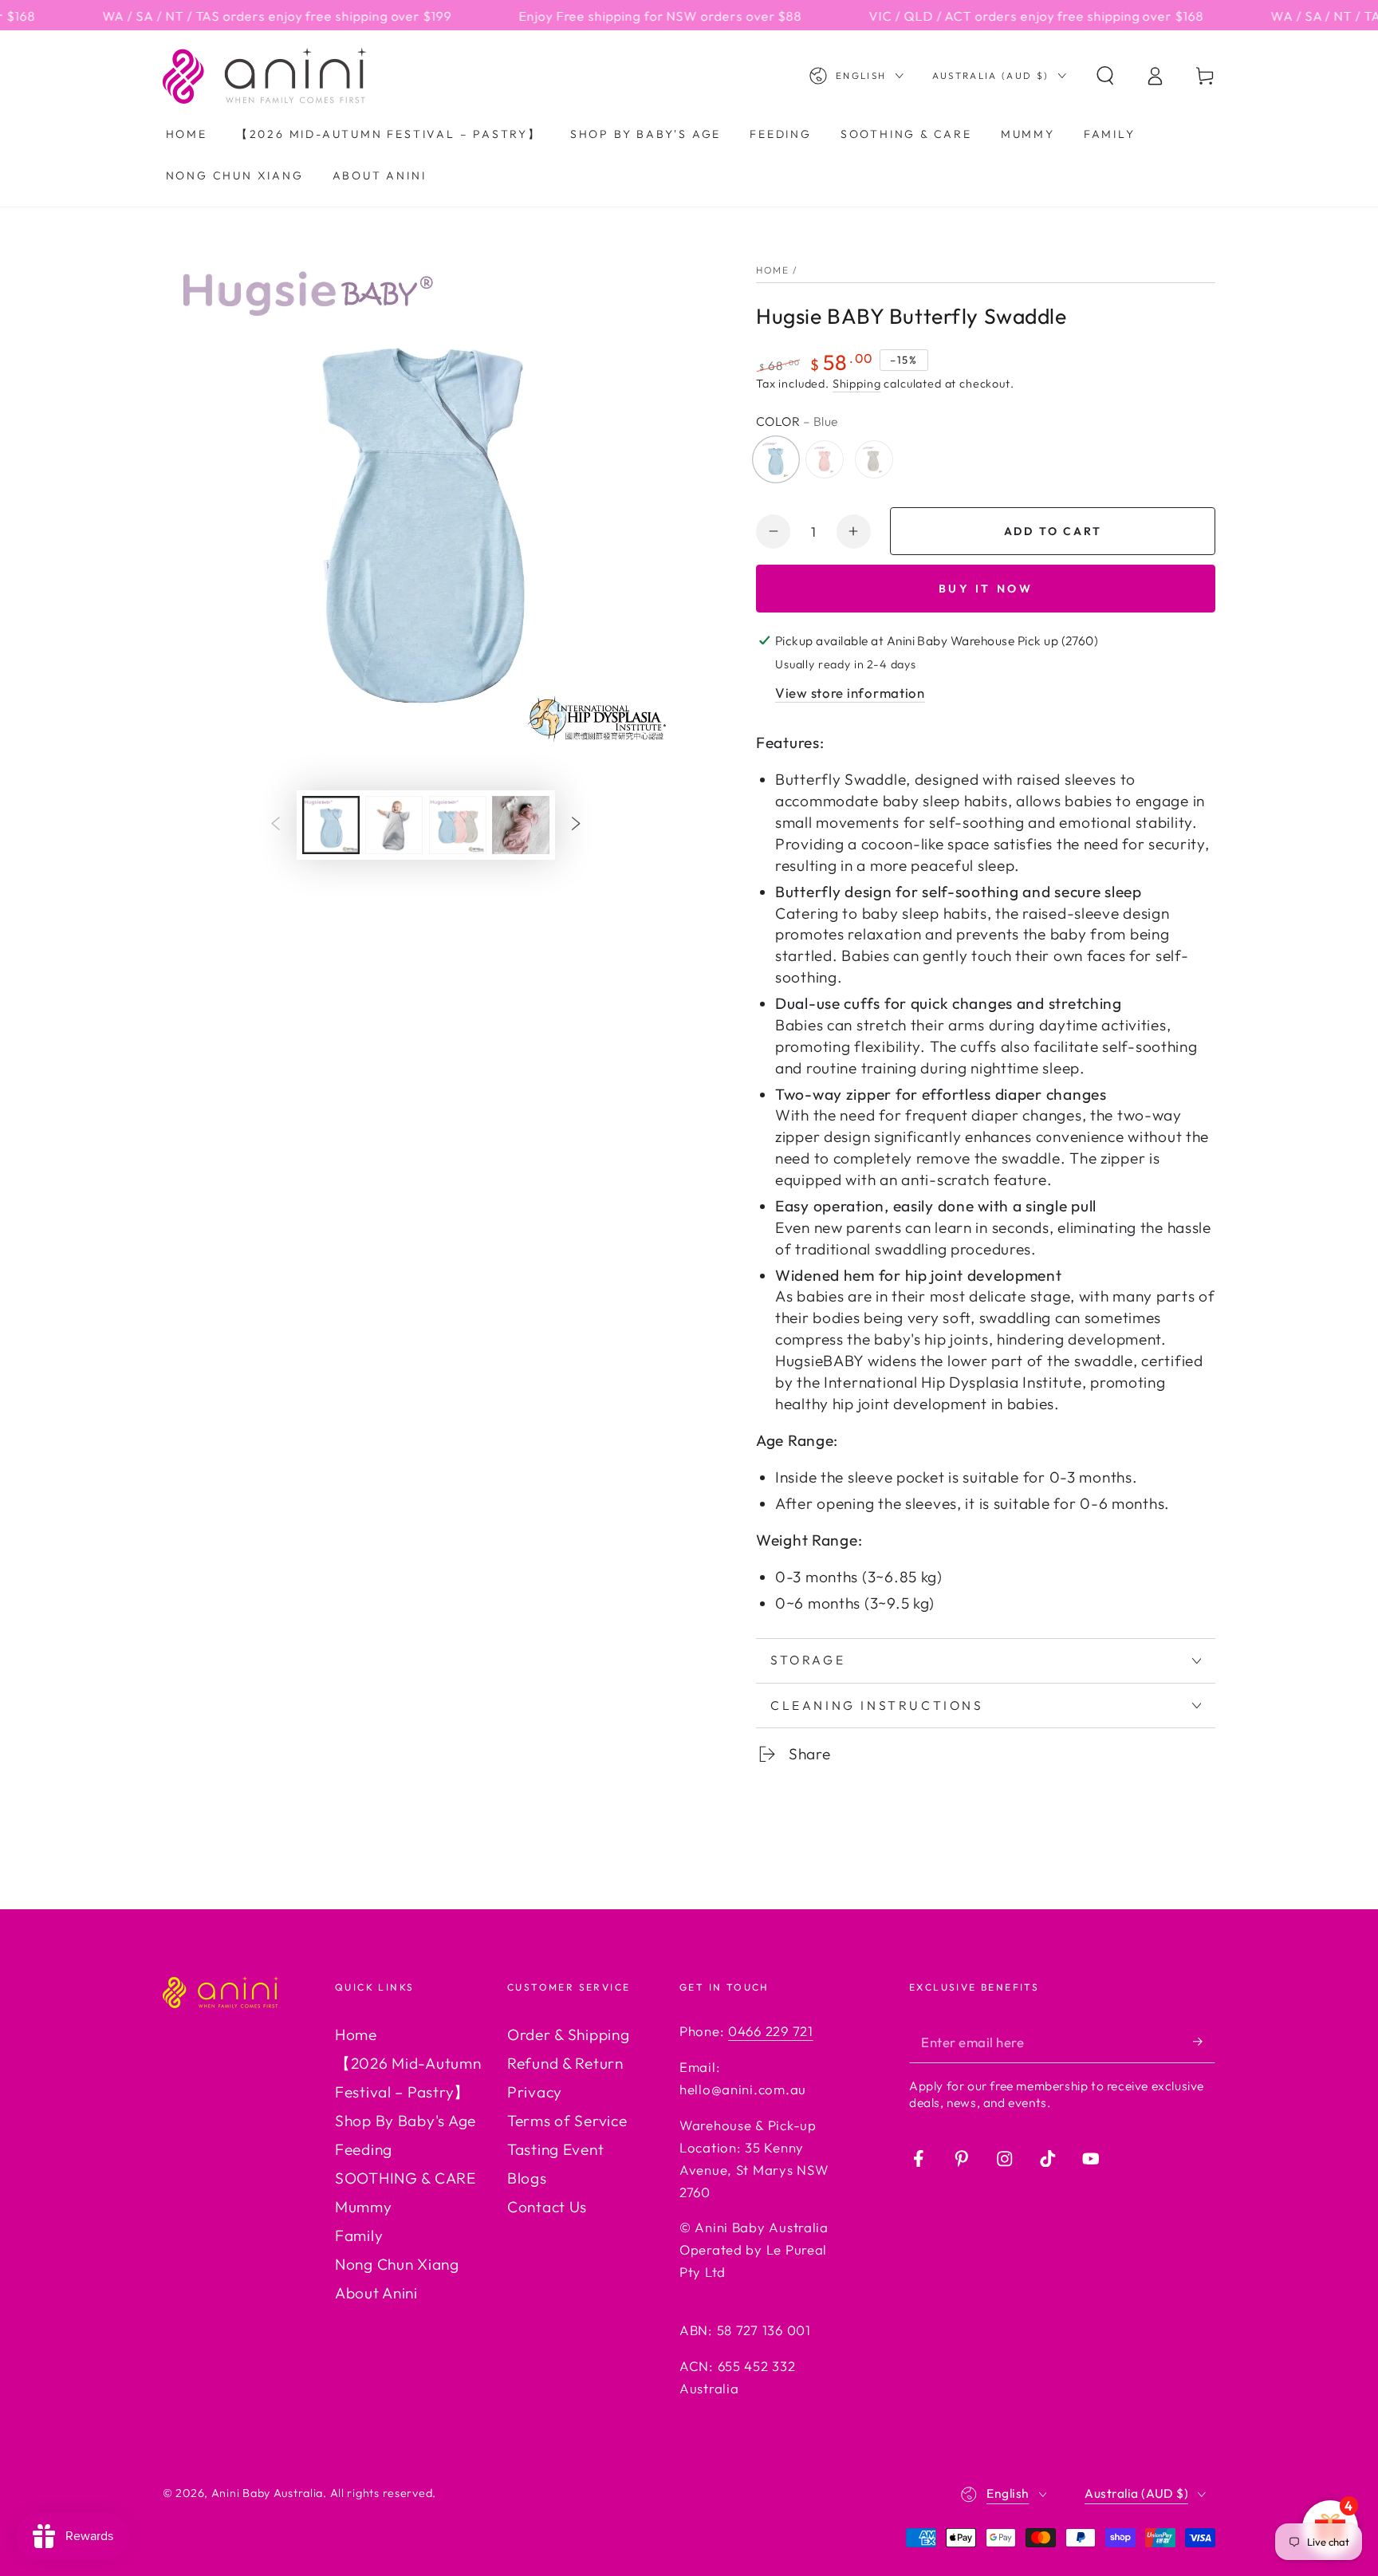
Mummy (364, 2207)
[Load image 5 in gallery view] (458, 825)
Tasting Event (555, 2149)
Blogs (527, 2178)
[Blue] (776, 459)
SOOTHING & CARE (406, 2178)
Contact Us (547, 2207)
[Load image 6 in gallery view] (521, 825)
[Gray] (873, 459)
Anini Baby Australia (267, 2493)
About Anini (376, 2293)
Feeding (364, 2149)
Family (359, 2235)
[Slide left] (276, 825)
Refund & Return (565, 2063)
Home (772, 270)
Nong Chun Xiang (397, 2264)
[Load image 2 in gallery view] (394, 825)
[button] (1105, 76)
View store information (850, 693)
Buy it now (986, 589)
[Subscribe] (1204, 2041)
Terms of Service (567, 2121)
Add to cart (1053, 531)
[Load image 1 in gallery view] (331, 825)
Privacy (535, 2092)
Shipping (857, 384)
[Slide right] (576, 825)
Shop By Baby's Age (406, 2121)
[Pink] (825, 459)
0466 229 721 (771, 2031)
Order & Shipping (569, 2034)
